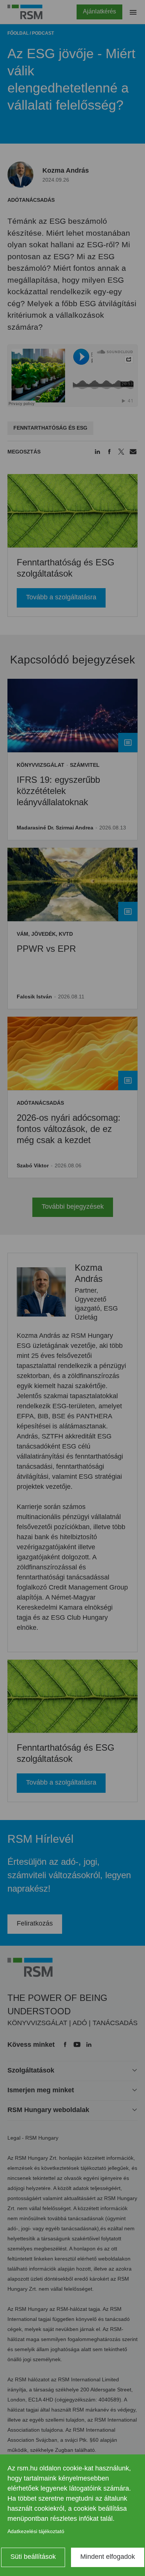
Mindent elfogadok (108, 2557)
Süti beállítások (33, 2557)
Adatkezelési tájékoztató (36, 2531)
